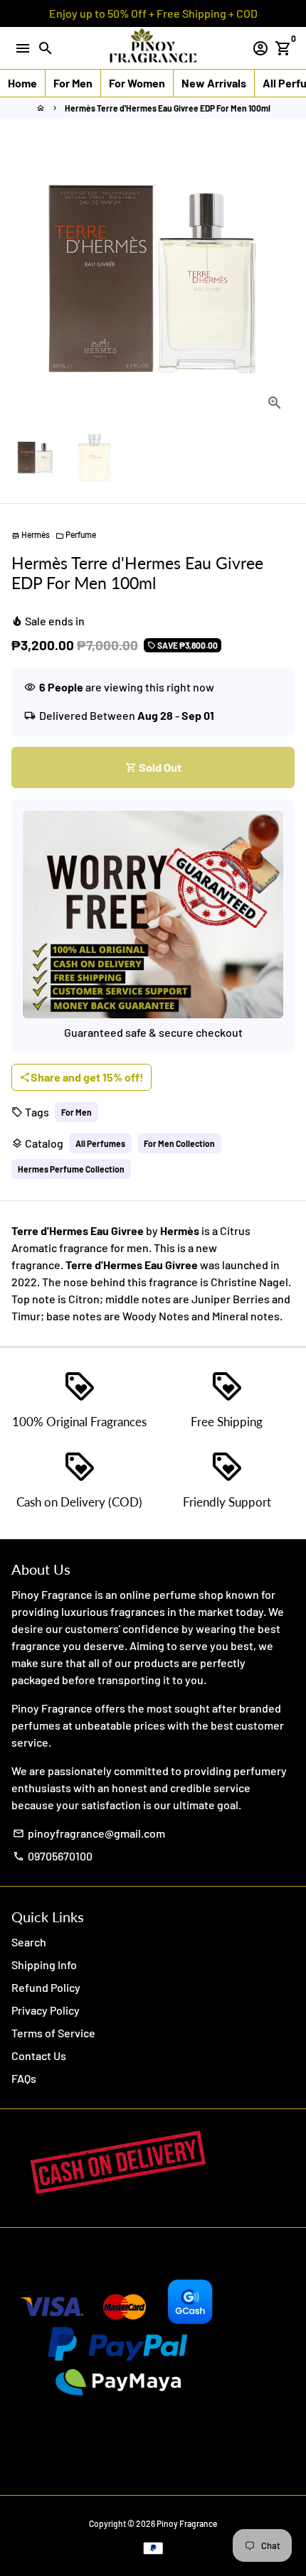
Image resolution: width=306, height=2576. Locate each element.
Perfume (76, 534)
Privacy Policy (46, 2010)
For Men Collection (179, 1143)
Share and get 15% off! (81, 1077)
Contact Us (39, 2055)
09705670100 (53, 1856)
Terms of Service (53, 2033)
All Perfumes (100, 1143)
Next (281, 281)
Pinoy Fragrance (187, 2523)
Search (29, 1942)
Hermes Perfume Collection (71, 1169)
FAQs (24, 2078)
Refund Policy (46, 1987)
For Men (76, 1112)
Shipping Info (44, 1965)
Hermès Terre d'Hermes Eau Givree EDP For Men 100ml (168, 108)
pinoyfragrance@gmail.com (89, 1833)
